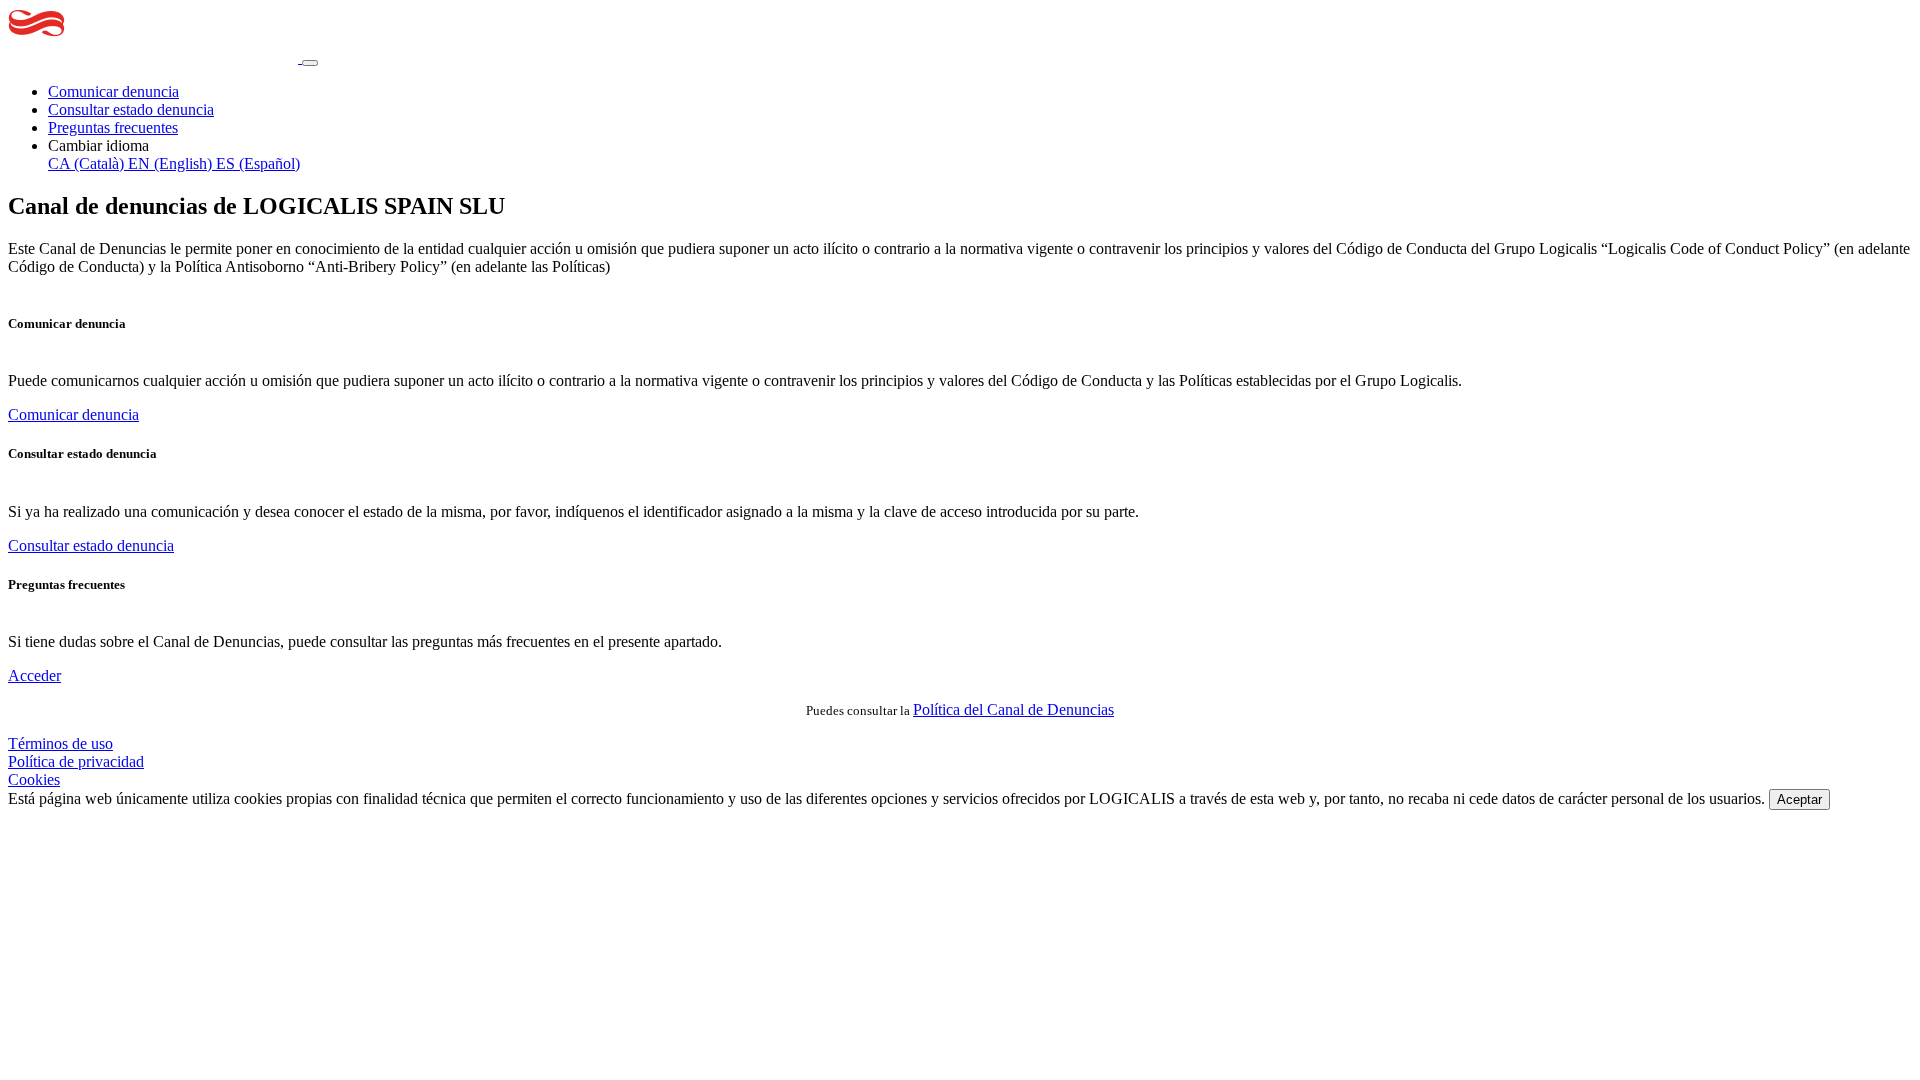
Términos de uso (60, 743)
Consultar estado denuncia (131, 109)
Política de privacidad (76, 761)
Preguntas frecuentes (113, 127)
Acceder (34, 675)
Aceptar (1799, 799)
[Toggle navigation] (310, 63)
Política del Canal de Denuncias (1013, 709)
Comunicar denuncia (113, 91)
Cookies (34, 779)
